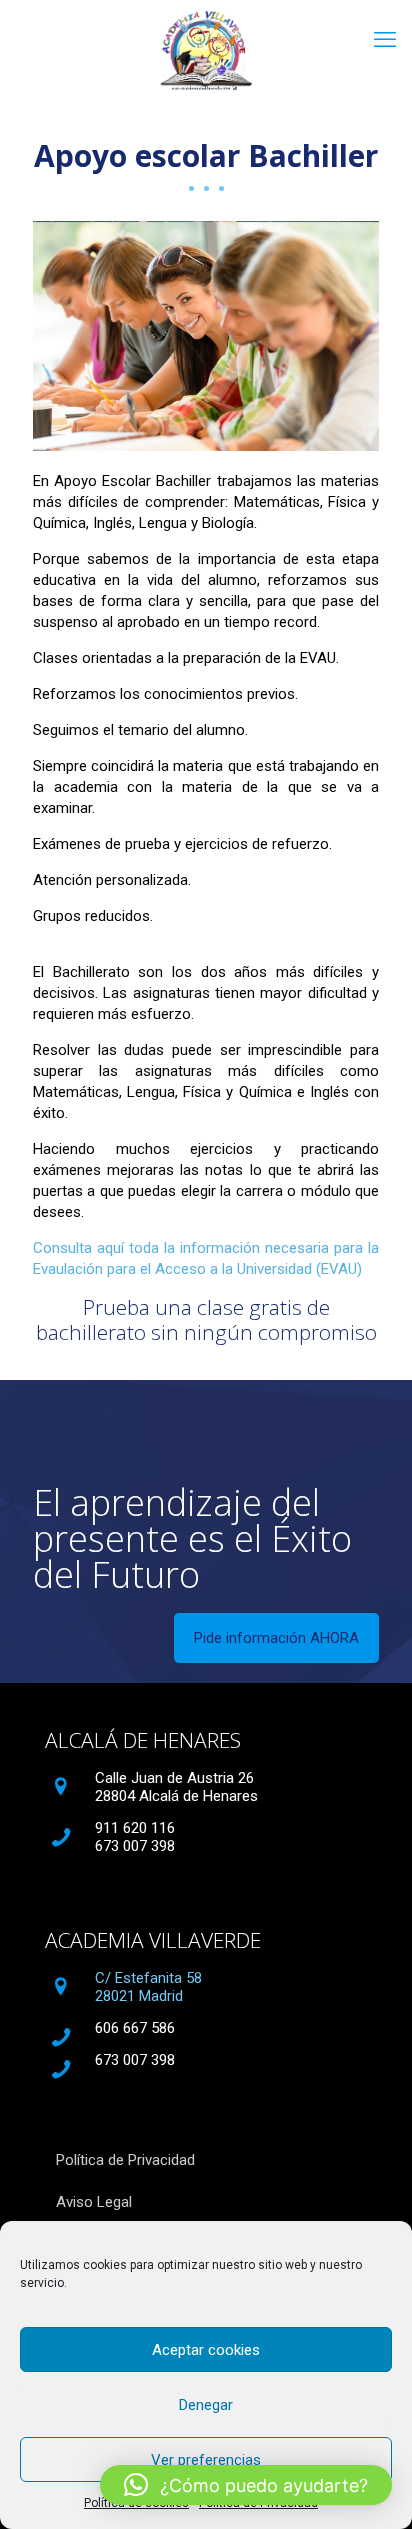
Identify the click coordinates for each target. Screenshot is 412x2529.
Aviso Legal (94, 2202)
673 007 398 (135, 1846)
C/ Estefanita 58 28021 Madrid (148, 1987)
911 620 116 (135, 1828)
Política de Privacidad (125, 2160)
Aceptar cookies (206, 2350)
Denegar (206, 2405)
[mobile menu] (385, 40)
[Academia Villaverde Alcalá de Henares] (206, 50)
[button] (246, 2485)
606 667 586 (135, 2028)
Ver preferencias (206, 2460)
